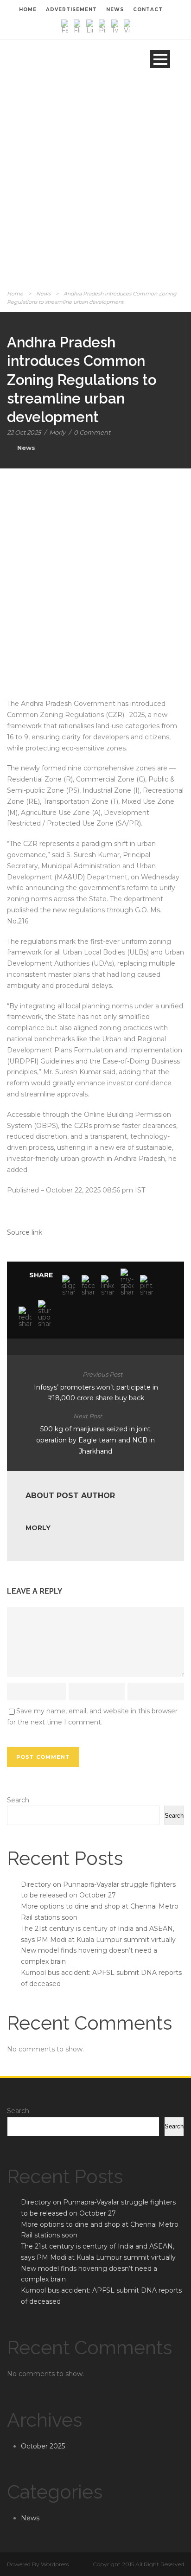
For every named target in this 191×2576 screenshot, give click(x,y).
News (43, 294)
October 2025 (43, 2446)
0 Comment (92, 432)
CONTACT (148, 10)
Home (15, 294)
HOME (28, 10)
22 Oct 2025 (24, 432)
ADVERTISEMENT (71, 10)
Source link (25, 1232)
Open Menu (160, 59)
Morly (57, 432)
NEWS (115, 10)
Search (18, 1800)
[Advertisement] (95, 188)
